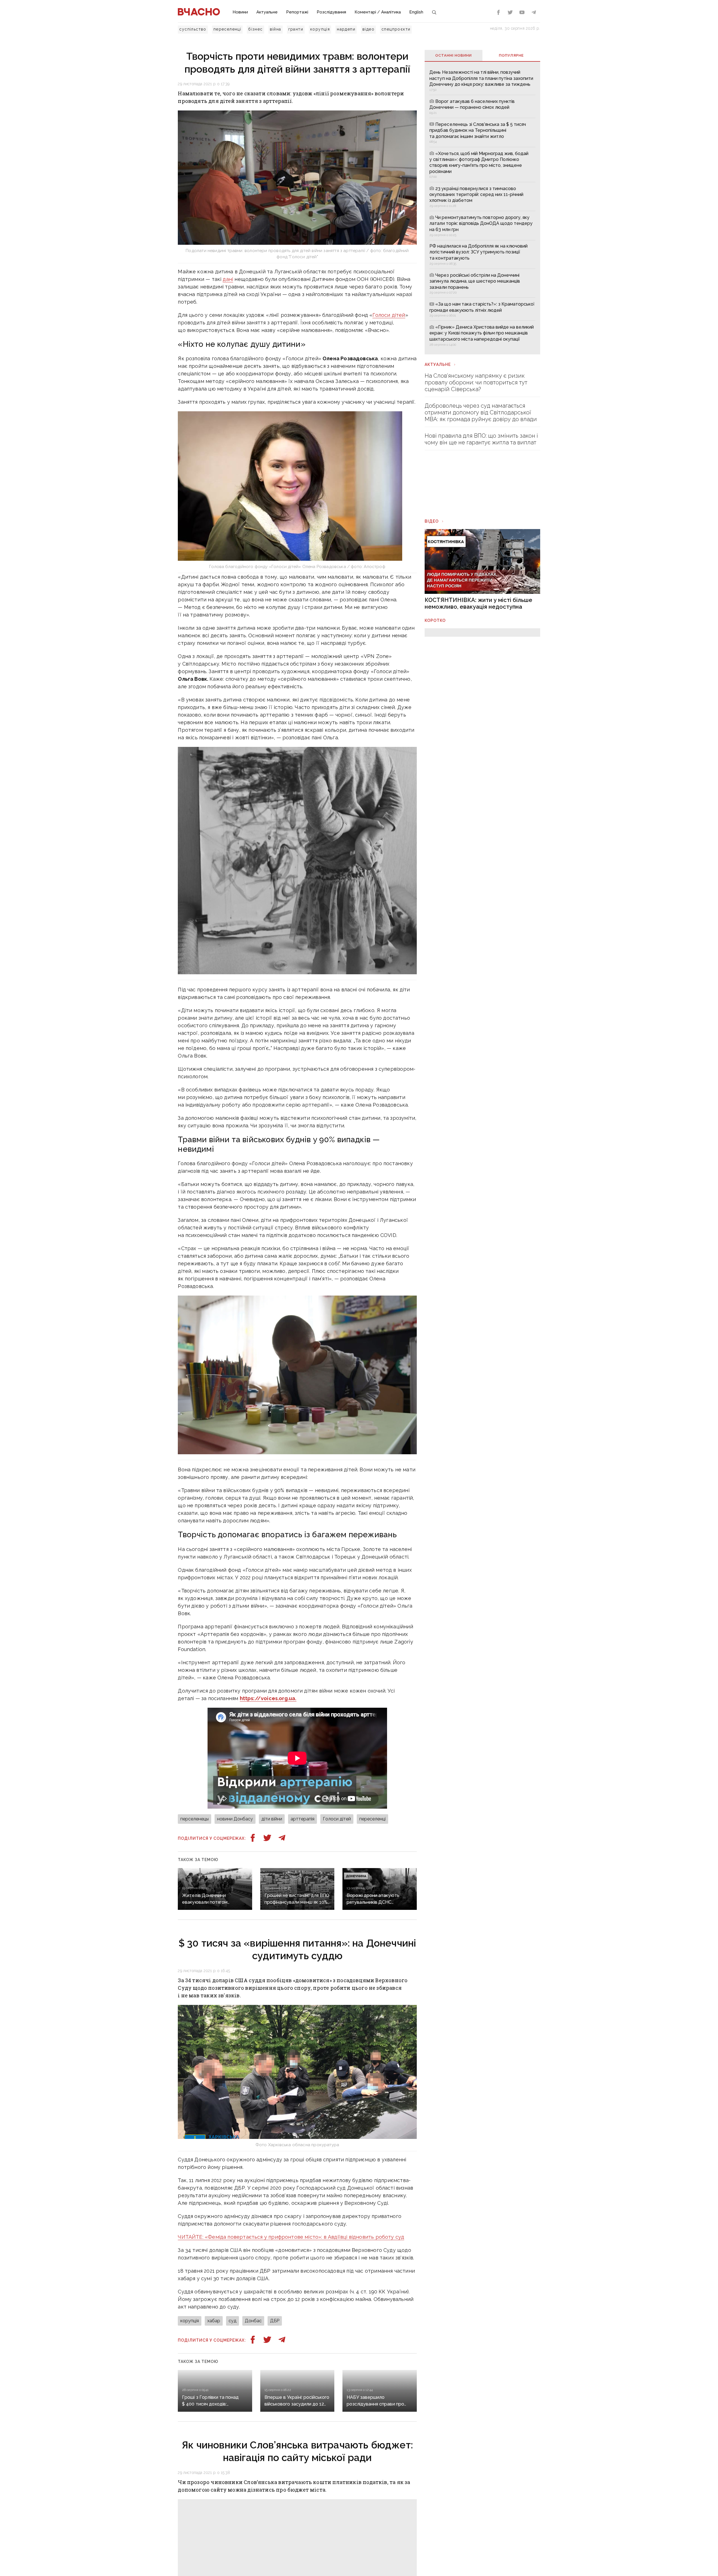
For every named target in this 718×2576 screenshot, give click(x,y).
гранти (296, 29)
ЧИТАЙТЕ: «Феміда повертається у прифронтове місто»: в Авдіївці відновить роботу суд (291, 2237)
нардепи (346, 29)
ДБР (275, 2321)
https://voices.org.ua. (268, 1698)
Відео (432, 521)
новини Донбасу (235, 1819)
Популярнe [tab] (511, 55)
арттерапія (302, 1819)
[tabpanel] (482, 208)
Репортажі (297, 12)
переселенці (227, 29)
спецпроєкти (396, 29)
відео (368, 29)
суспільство (193, 29)
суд (233, 2321)
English (416, 12)
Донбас (253, 2321)
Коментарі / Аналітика (378, 12)
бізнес (255, 29)
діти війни (272, 1819)
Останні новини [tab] (454, 55)
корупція (320, 29)
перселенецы (195, 1819)
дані (228, 279)
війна (276, 29)
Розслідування (331, 12)
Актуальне (267, 12)
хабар (214, 2321)
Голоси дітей (389, 315)
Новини (240, 12)
